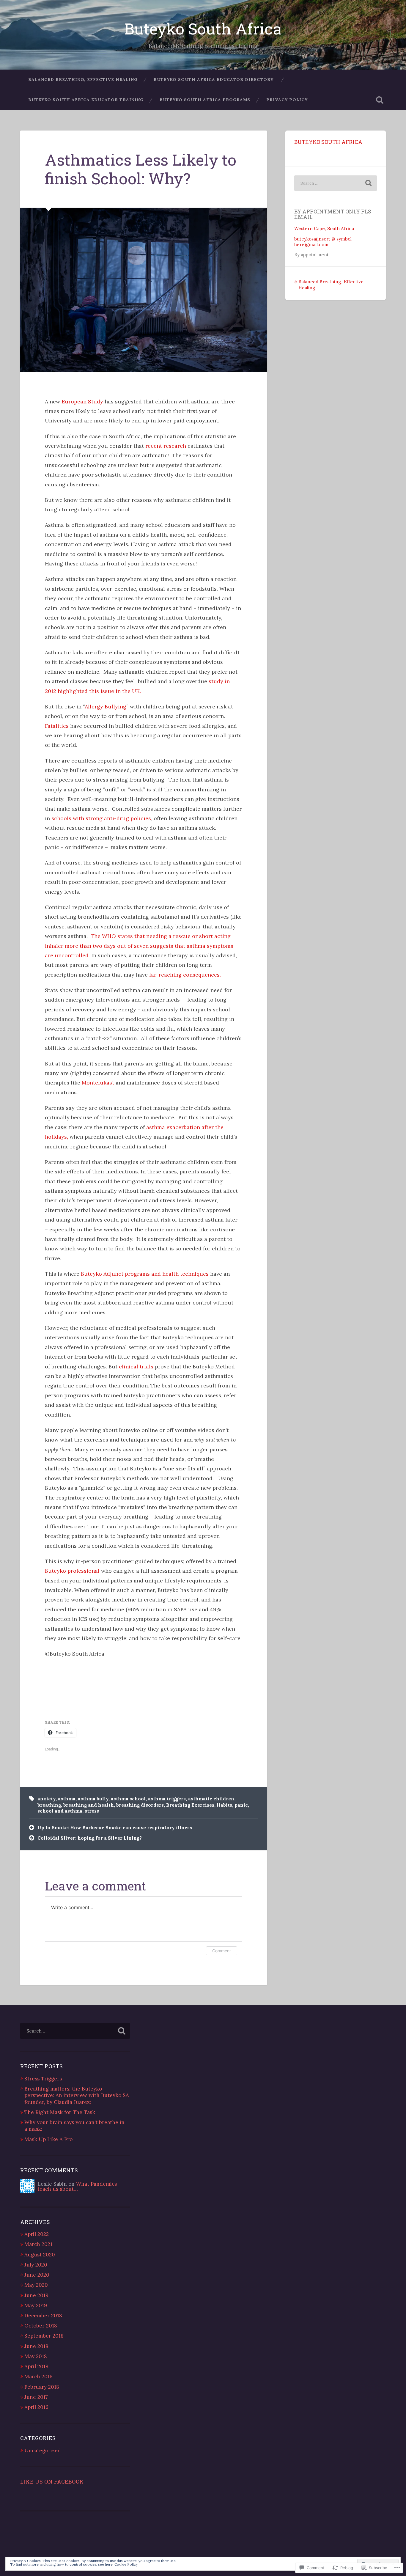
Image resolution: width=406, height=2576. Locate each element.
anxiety (47, 1799)
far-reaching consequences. (185, 975)
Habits (224, 1805)
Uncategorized (43, 2451)
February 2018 (42, 2387)
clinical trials (136, 1366)
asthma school (128, 1799)
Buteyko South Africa (203, 28)
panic (241, 1805)
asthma (67, 1799)
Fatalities (57, 726)
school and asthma (60, 1811)
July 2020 (36, 2265)
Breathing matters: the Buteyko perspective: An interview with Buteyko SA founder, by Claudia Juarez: (77, 2095)
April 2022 (37, 2234)
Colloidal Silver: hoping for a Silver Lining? (90, 1838)
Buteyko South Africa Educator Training (86, 100)
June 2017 (36, 2397)
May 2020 (36, 2285)
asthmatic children (211, 1799)
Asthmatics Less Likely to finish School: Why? (141, 169)
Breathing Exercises (190, 1805)
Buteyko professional (73, 1571)
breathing (49, 1805)
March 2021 (38, 2244)
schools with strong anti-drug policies (101, 818)
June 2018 (36, 2346)
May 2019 (36, 2305)
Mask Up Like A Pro (48, 2139)
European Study (82, 401)
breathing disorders (140, 1805)
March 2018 (38, 2377)
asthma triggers (167, 1799)
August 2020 (40, 2255)
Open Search (380, 100)
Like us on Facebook (52, 2482)
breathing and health (89, 1805)
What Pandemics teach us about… (77, 2186)
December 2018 (43, 2316)
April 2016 (36, 2407)
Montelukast (98, 1083)
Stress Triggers (43, 2079)
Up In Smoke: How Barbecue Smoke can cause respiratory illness (115, 1828)
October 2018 (41, 2326)
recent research (166, 446)
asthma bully (93, 1799)
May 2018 (36, 2356)
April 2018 (36, 2366)
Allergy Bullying (106, 707)
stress (92, 1811)
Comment (222, 1951)
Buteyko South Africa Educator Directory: (214, 79)
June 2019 (36, 2295)
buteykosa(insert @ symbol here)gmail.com (323, 242)
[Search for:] (336, 183)
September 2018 (44, 2336)
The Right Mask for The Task (60, 2112)
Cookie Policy (126, 2564)
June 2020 (37, 2275)
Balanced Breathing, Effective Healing (83, 79)
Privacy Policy (287, 100)
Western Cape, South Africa (324, 228)
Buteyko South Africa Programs (205, 100)
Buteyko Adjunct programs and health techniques (145, 1274)
